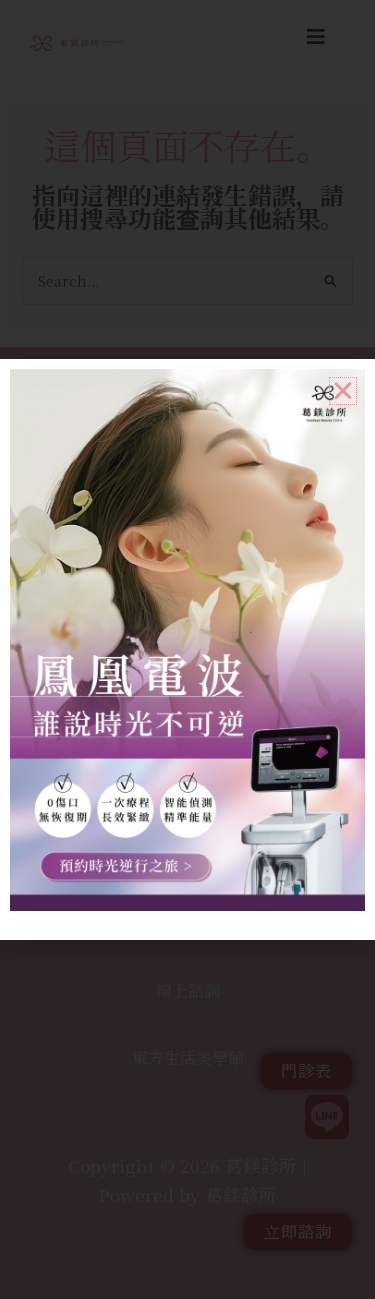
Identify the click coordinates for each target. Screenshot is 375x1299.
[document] (187, 649)
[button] (343, 391)
